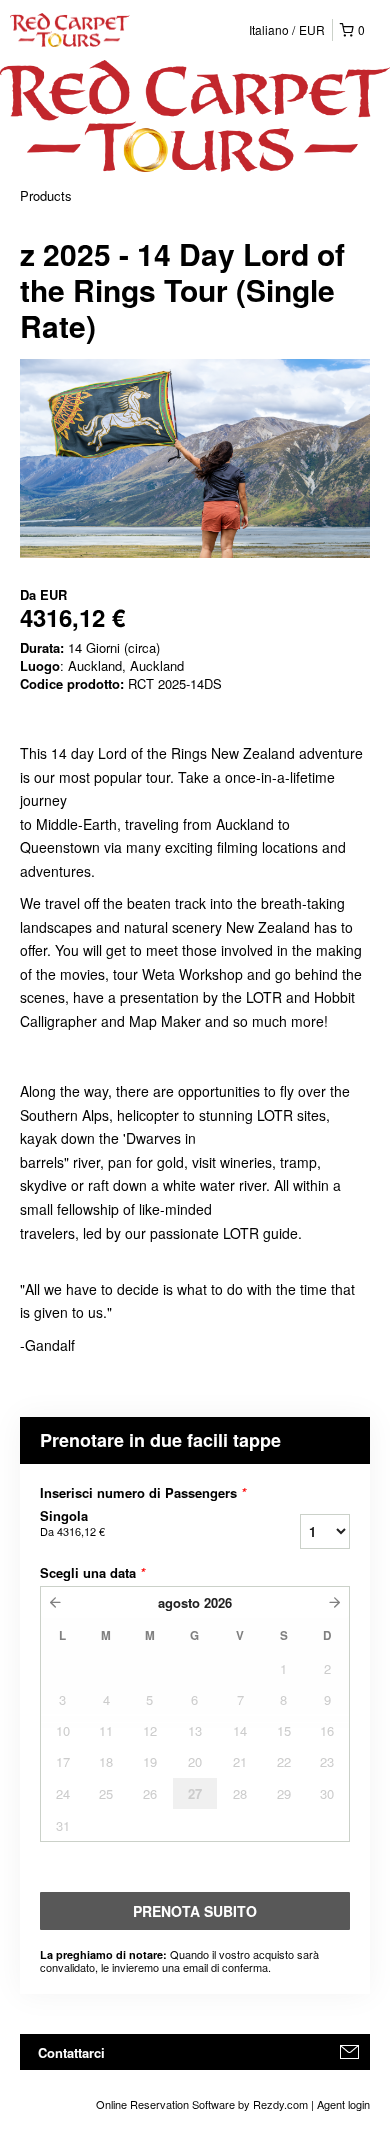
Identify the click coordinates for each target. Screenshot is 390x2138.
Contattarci (71, 2052)
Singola (72, 1523)
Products (46, 195)
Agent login (343, 2104)
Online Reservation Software (165, 2104)
